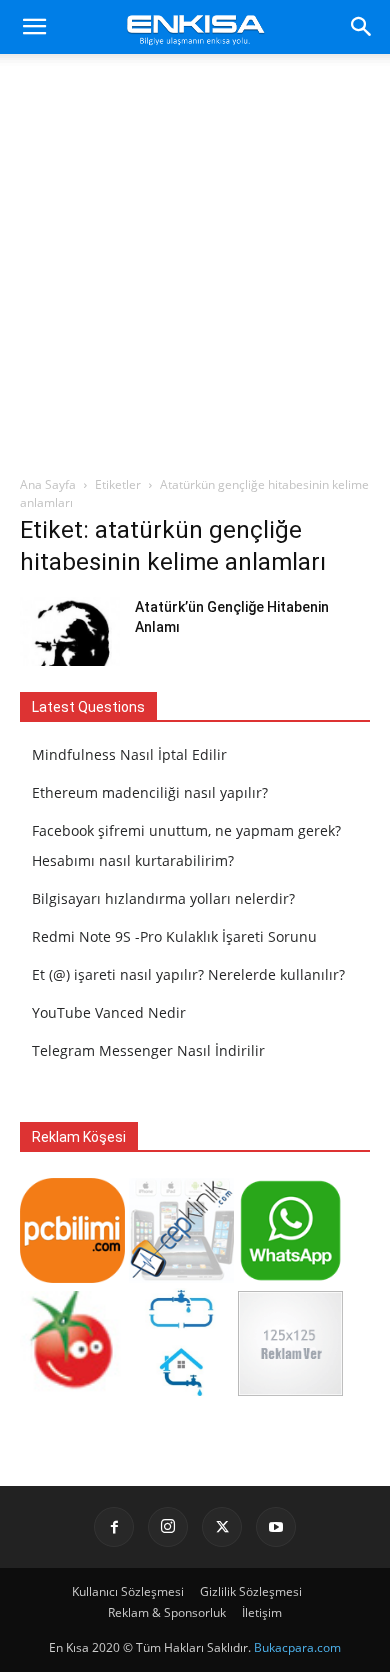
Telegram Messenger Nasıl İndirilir (148, 1050)
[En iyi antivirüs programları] (72, 1277)
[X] (222, 1527)
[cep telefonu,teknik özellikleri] (181, 1277)
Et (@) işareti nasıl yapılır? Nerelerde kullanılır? (188, 974)
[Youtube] (276, 1527)
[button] (34, 27)
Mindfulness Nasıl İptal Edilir (129, 754)
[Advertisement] (195, 270)
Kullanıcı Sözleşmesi (128, 1591)
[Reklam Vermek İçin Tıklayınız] (290, 1390)
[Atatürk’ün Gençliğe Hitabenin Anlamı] (70, 631)
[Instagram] (168, 1527)
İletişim (262, 1612)
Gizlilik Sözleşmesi (251, 1591)
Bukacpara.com (297, 1647)
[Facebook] (114, 1527)
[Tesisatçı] (181, 1390)
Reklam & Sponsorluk (167, 1612)
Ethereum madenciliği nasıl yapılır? (150, 792)
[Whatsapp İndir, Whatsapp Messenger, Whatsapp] (290, 1277)
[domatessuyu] (72, 1390)
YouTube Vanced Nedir (109, 1012)
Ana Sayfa (48, 484)
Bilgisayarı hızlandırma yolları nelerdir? (163, 898)
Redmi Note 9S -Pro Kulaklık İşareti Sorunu (174, 936)
